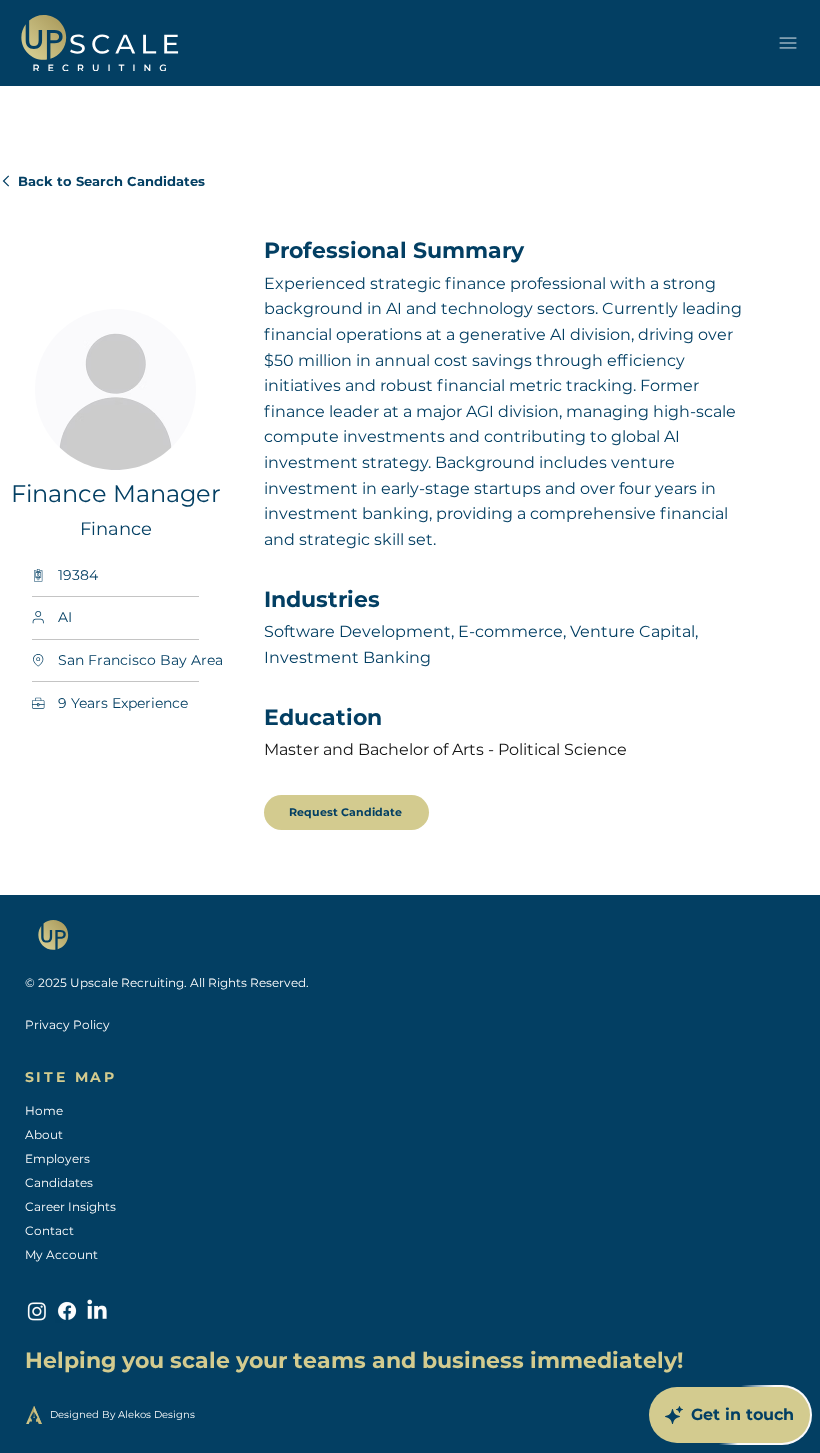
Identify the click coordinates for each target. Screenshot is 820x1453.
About (44, 1134)
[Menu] (787, 43)
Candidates (59, 1182)
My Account (61, 1254)
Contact (49, 1230)
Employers (57, 1158)
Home (44, 1110)
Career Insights (70, 1206)
